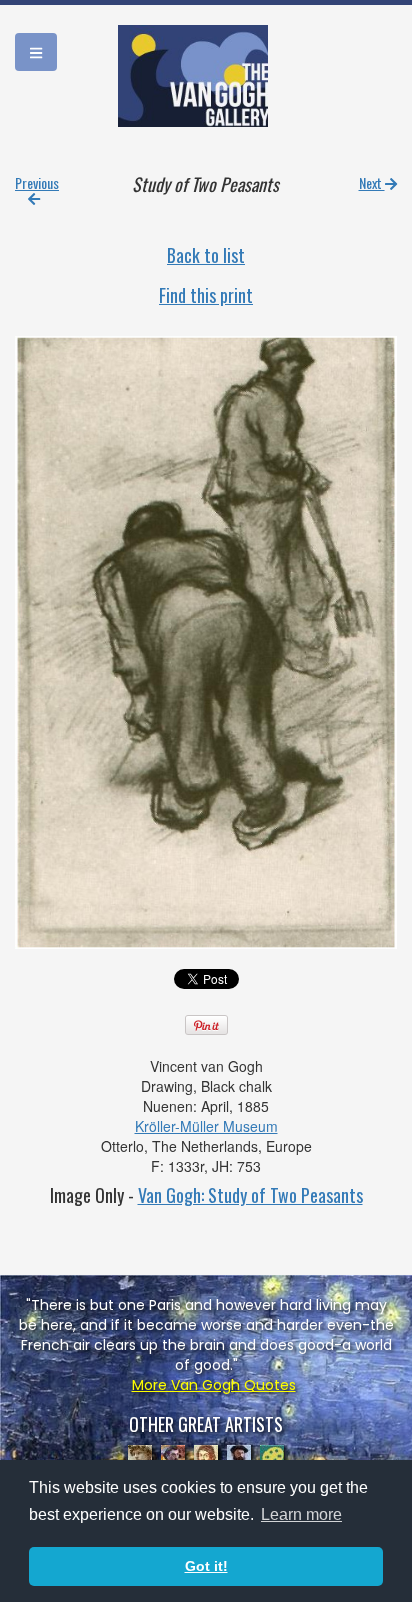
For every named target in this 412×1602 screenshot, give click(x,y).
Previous (37, 182)
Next (372, 182)
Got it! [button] (206, 1566)
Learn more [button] (301, 1514)
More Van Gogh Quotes (214, 1385)
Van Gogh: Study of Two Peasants (250, 1195)
